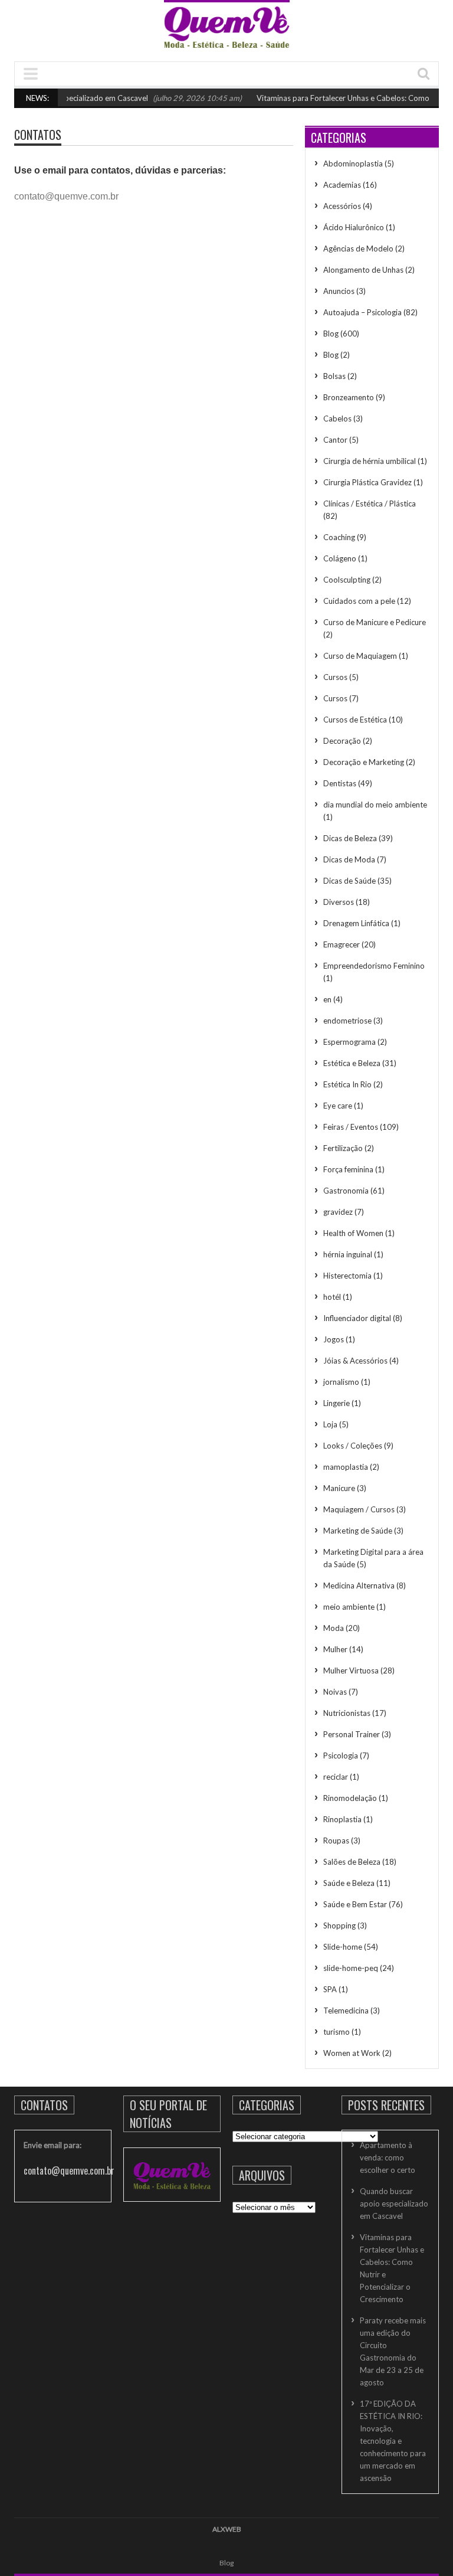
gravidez (338, 1212)
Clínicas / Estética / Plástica (370, 504)
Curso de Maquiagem (360, 656)
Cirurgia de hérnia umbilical (370, 461)
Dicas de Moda (349, 859)
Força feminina (348, 1169)
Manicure (339, 1488)
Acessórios (342, 206)
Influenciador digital (357, 1318)
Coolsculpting (347, 580)
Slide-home (343, 1947)
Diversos (339, 902)
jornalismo (341, 1382)
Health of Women (353, 1233)
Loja (330, 1424)
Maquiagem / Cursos (359, 1509)
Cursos (335, 677)
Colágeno (340, 558)
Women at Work (352, 2053)
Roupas (336, 1841)
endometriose (347, 1021)
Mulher (335, 1649)
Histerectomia (347, 1276)
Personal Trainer (352, 1734)
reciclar (336, 1777)
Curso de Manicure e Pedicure (375, 622)
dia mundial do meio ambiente (375, 805)
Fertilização (343, 1148)
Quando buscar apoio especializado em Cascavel (394, 2204)
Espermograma (349, 1042)
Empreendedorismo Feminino (374, 966)
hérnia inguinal (348, 1254)
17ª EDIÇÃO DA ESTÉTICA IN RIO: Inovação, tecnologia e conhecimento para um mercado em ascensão (393, 2441)
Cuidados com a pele (359, 601)
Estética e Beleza (352, 1063)
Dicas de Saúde (349, 881)
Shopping (339, 1926)
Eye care (338, 1106)
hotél (332, 1297)
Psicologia (341, 1756)
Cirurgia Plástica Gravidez (367, 482)
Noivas (335, 1692)
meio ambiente (349, 1607)
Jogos (334, 1339)
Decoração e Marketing (364, 762)
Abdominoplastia (353, 164)
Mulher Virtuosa (351, 1671)
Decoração (342, 741)
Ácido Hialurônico (354, 227)
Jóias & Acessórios (355, 1361)
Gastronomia (346, 1191)
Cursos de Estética (355, 720)
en (327, 999)
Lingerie (337, 1403)
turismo (337, 2032)
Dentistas (340, 783)
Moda (334, 1628)
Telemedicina (346, 2011)
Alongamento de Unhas (363, 270)
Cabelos (337, 419)
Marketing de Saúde (358, 1531)
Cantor (335, 440)
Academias (342, 185)
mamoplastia (346, 1467)
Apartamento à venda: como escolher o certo (388, 2157)
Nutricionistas (347, 1713)
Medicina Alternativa (359, 1586)
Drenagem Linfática (356, 923)
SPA (330, 1989)
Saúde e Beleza (349, 1883)
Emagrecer (342, 944)
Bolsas (334, 376)
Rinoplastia (342, 1819)
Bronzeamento (349, 397)
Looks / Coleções (353, 1446)
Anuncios (339, 291)
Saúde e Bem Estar (355, 1904)
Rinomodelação (350, 1798)
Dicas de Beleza (350, 838)
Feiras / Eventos (351, 1127)
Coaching (339, 537)
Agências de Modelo (358, 249)
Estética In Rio (347, 1084)
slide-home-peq (351, 1968)
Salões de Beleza (352, 1862)
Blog (331, 334)
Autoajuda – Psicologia (362, 312)
